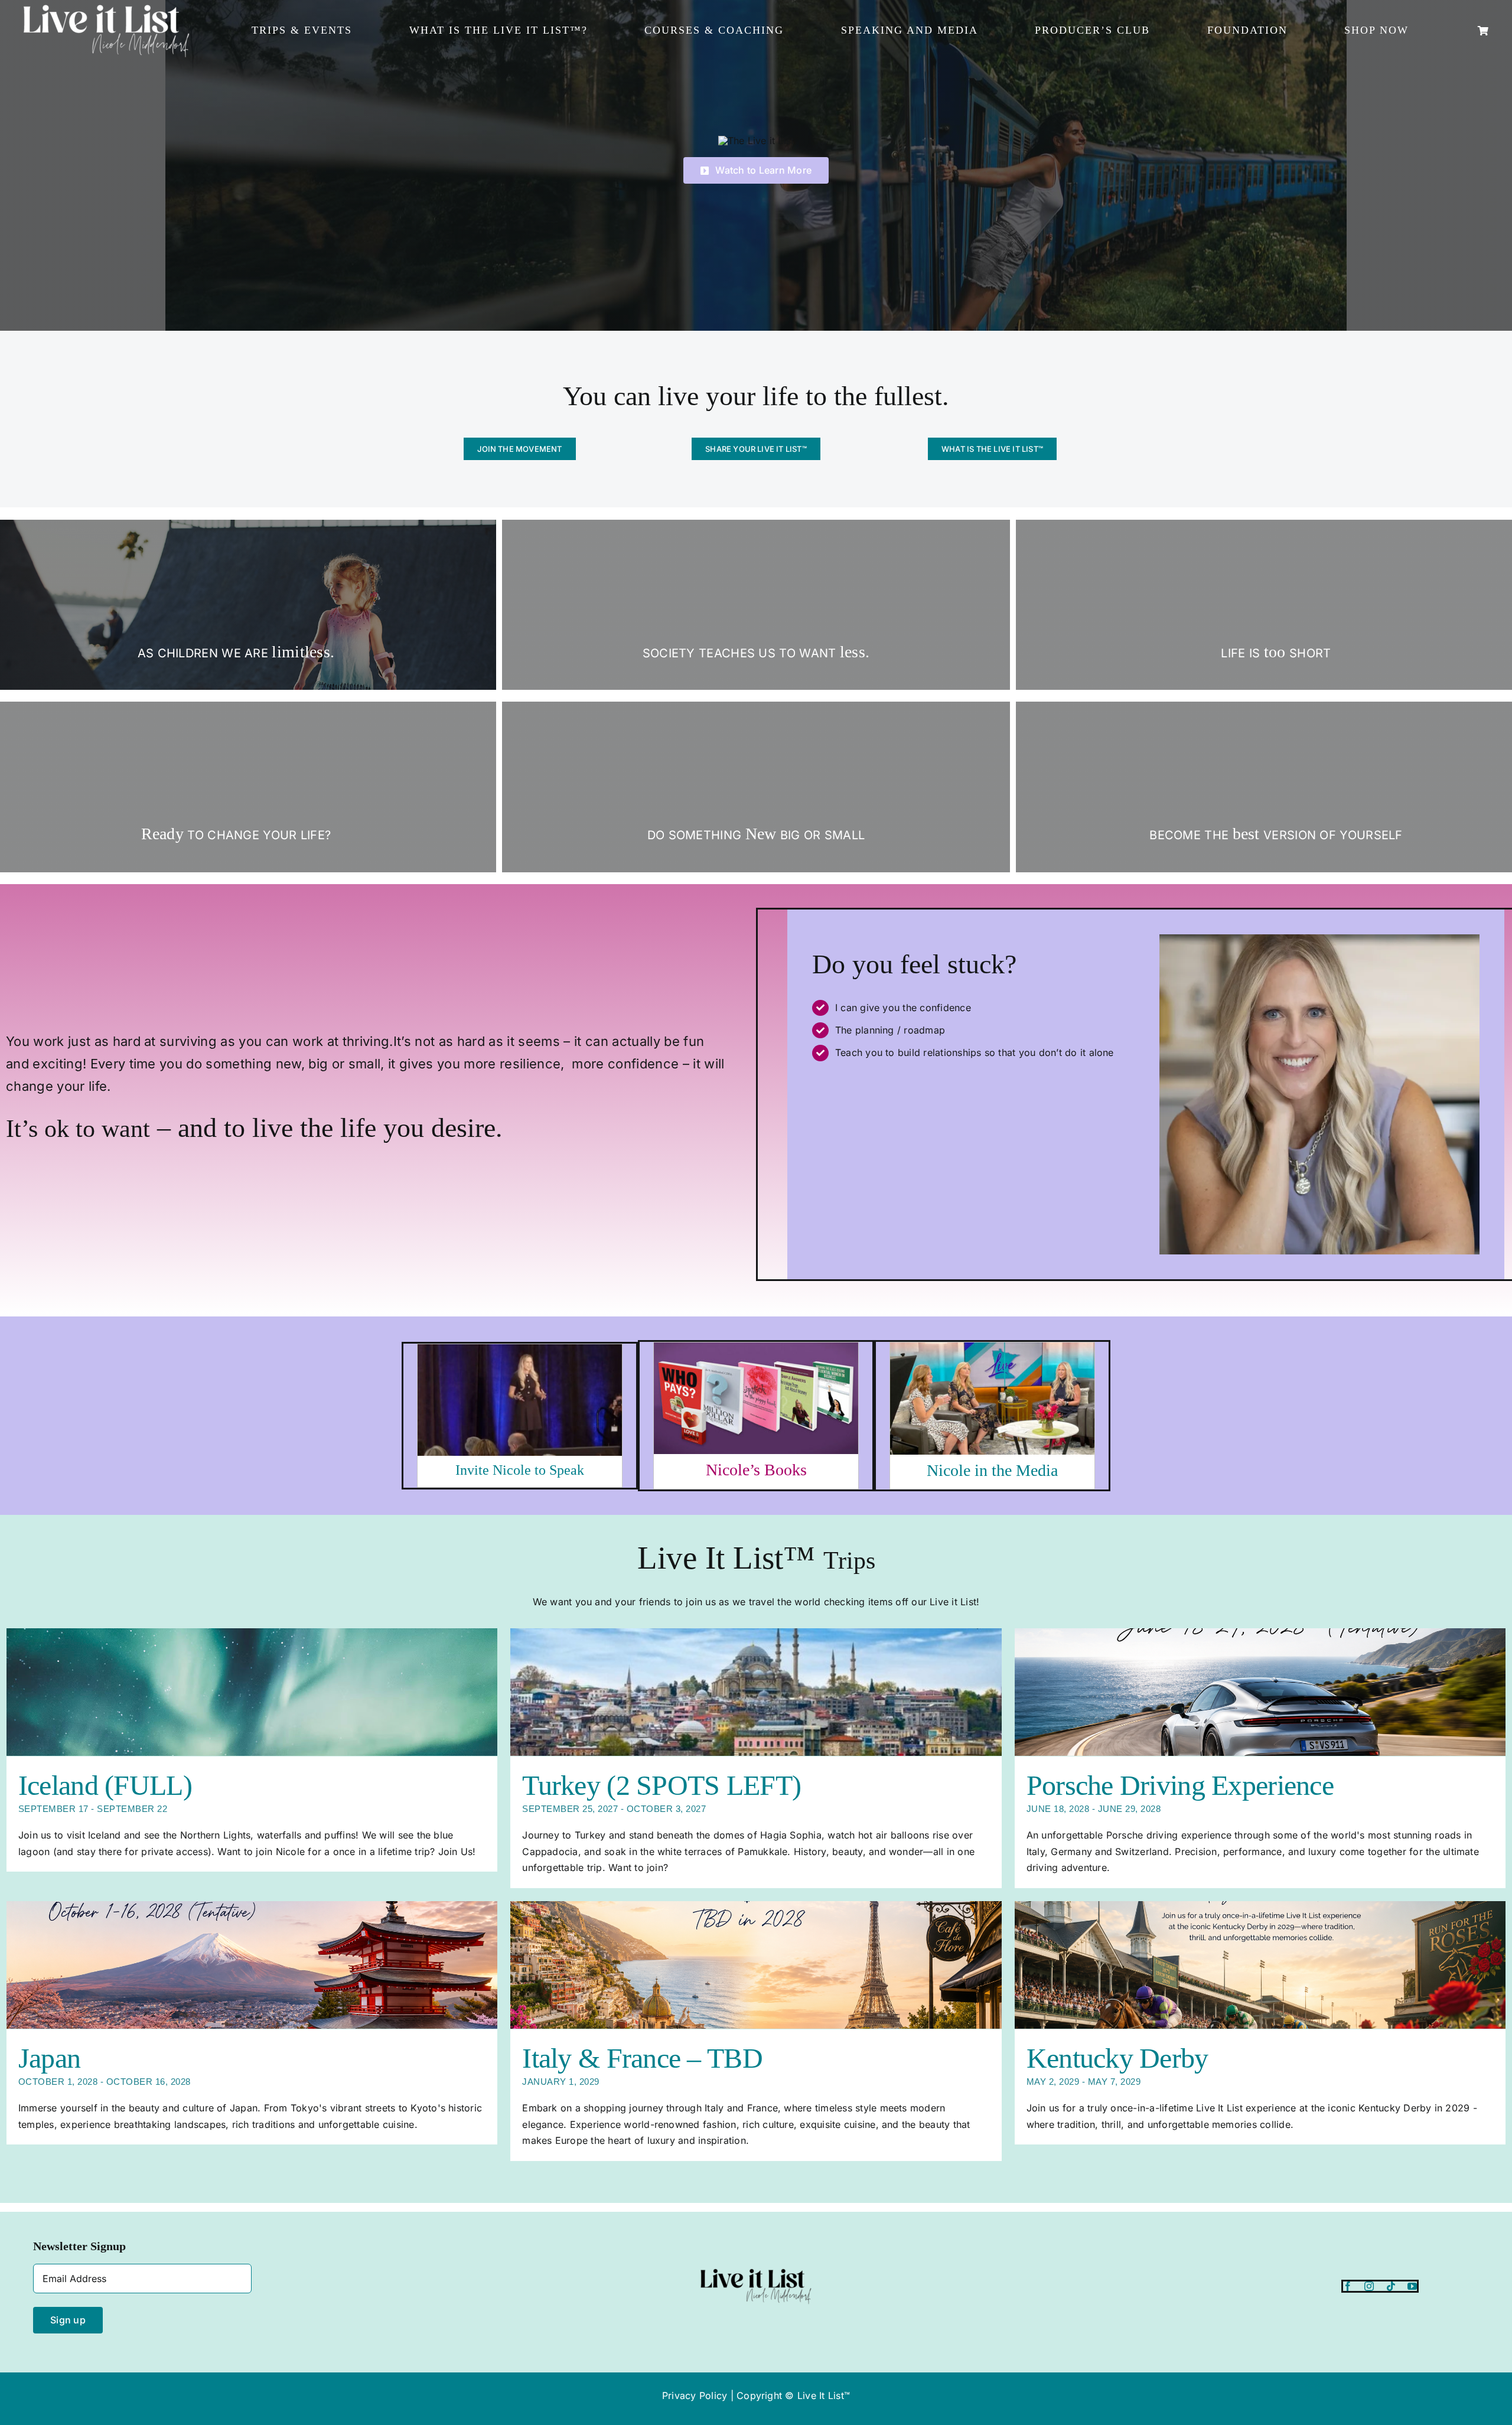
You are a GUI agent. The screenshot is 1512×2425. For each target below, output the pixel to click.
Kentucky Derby (1117, 2058)
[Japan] (252, 1965)
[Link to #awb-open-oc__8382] (1483, 31)
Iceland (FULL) (105, 1785)
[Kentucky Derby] (1260, 1965)
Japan (49, 2058)
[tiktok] (1391, 2286)
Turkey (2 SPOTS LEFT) (661, 1785)
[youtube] (1412, 2286)
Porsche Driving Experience (1180, 1785)
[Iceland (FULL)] (252, 1692)
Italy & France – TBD (642, 2058)
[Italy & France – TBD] (756, 1965)
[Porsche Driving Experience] (1260, 1692)
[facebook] (1348, 2286)
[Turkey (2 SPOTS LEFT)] (756, 1692)
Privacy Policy (695, 2395)
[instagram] (1369, 2286)
